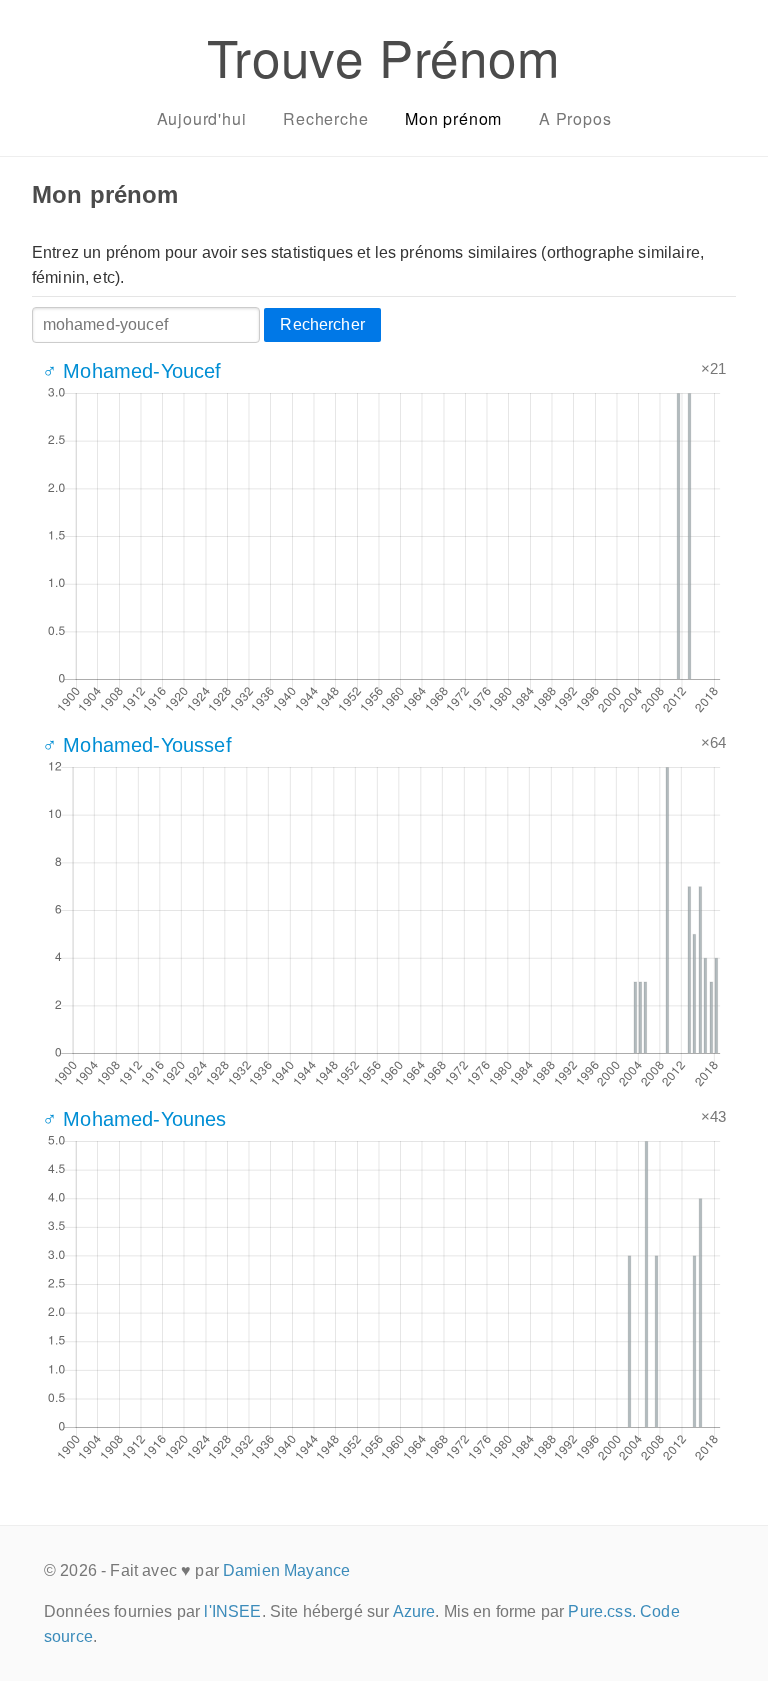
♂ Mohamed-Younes (134, 1119)
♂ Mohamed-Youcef (132, 371)
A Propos (575, 118)
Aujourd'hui (202, 118)
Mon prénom (453, 118)
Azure (414, 1611)
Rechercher (322, 324)
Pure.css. (601, 1611)
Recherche (325, 118)
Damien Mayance (286, 1570)
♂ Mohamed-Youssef (137, 745)
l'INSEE (232, 1611)
